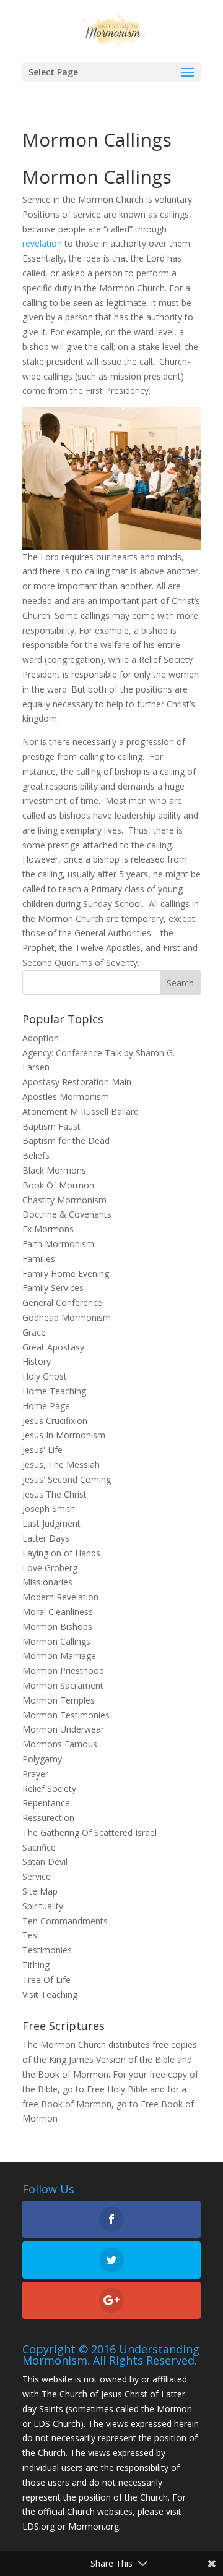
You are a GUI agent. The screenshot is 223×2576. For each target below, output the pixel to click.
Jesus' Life (42, 1450)
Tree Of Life (46, 1980)
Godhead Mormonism (67, 1317)
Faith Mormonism (58, 1244)
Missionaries (47, 1582)
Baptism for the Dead (66, 1141)
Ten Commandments (65, 1921)
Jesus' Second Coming (67, 1479)
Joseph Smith (49, 1508)
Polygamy (42, 1759)
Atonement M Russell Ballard (81, 1111)
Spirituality (43, 1906)
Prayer (35, 1774)
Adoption (41, 1038)
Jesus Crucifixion (55, 1421)
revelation (42, 243)
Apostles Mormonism (66, 1097)
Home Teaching (54, 1391)
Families (39, 1259)
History (37, 1361)
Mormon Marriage (59, 1656)
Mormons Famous (60, 1744)
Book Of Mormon (58, 1185)
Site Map (40, 1891)
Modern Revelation (60, 1597)
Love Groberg (50, 1568)
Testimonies (47, 1950)
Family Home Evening (66, 1273)
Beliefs (36, 1155)
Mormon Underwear (63, 1729)
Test (31, 1935)
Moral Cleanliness (58, 1612)
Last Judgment (51, 1523)
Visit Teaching (50, 1994)
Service (37, 1876)
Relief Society (49, 1789)
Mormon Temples (59, 1700)
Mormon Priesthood (63, 1670)
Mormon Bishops (57, 1627)
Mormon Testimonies (66, 1715)
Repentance (46, 1803)
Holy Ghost (45, 1376)
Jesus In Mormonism (64, 1435)
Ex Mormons (48, 1229)
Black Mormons (54, 1170)
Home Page (46, 1406)
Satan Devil (45, 1862)
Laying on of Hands (61, 1553)
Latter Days (46, 1538)
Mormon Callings (56, 1641)
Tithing (36, 1965)
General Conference (62, 1303)
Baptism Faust (51, 1126)
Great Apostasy (53, 1347)
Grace (34, 1332)
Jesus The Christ (55, 1494)
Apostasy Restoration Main (77, 1082)
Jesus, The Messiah (61, 1465)
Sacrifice (39, 1847)
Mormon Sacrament (63, 1685)
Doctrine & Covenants (67, 1214)
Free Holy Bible (117, 2089)
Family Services (53, 1288)
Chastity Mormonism (64, 1200)
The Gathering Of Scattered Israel (90, 1832)
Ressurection (48, 1818)
